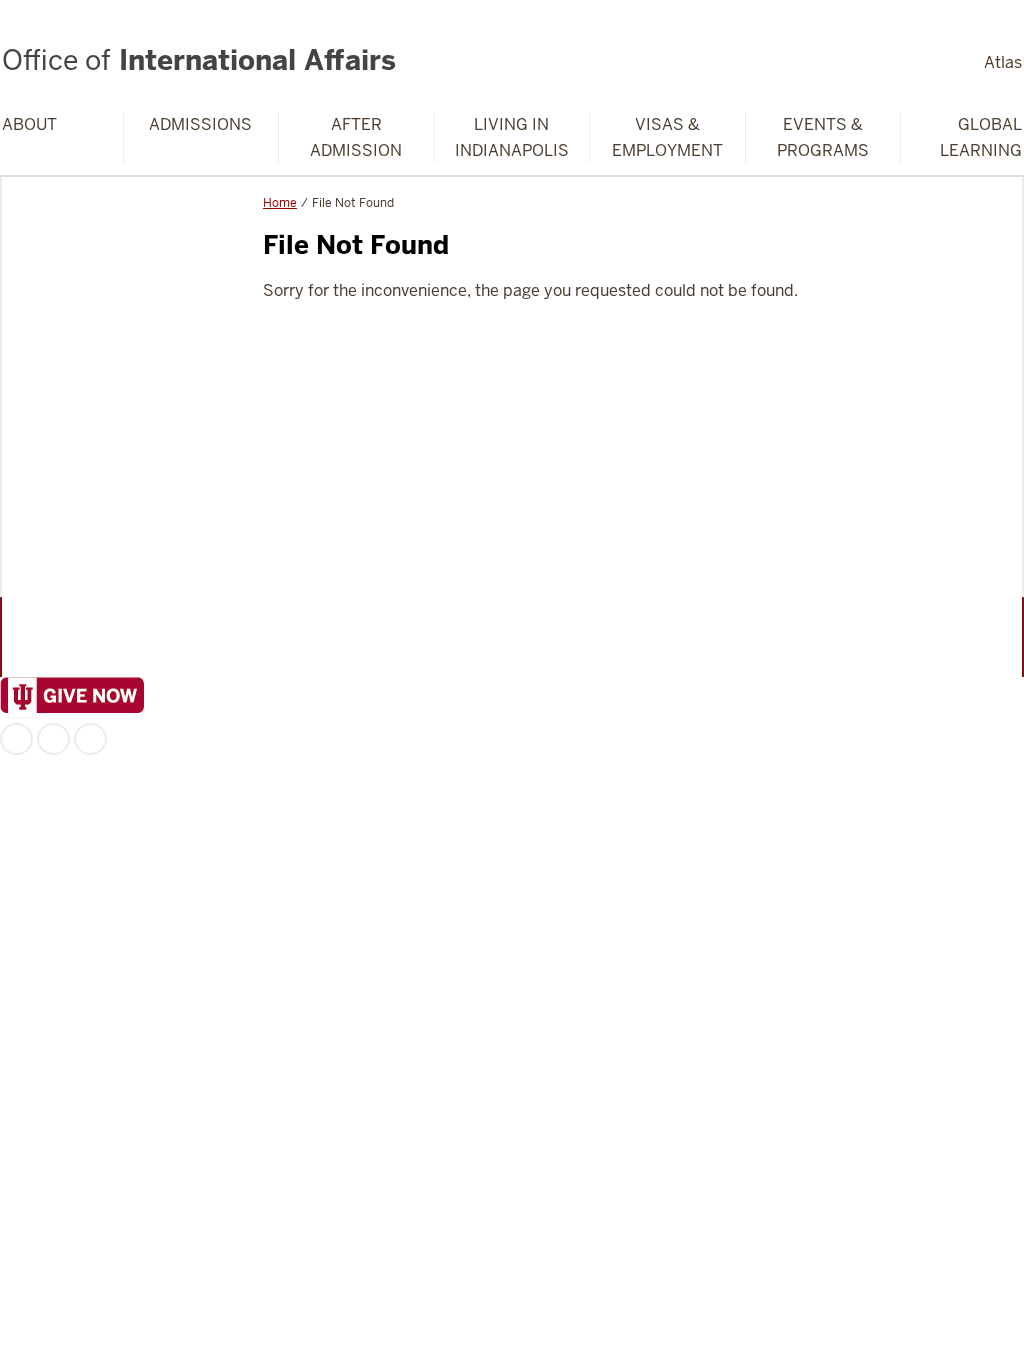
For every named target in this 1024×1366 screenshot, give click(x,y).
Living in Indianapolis (512, 137)
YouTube (90, 739)
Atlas (1003, 62)
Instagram (53, 739)
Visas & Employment (667, 137)
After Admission (356, 137)
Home (280, 203)
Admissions (200, 124)
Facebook (16, 739)
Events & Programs (823, 137)
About (29, 124)
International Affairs (199, 60)
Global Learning (981, 137)
